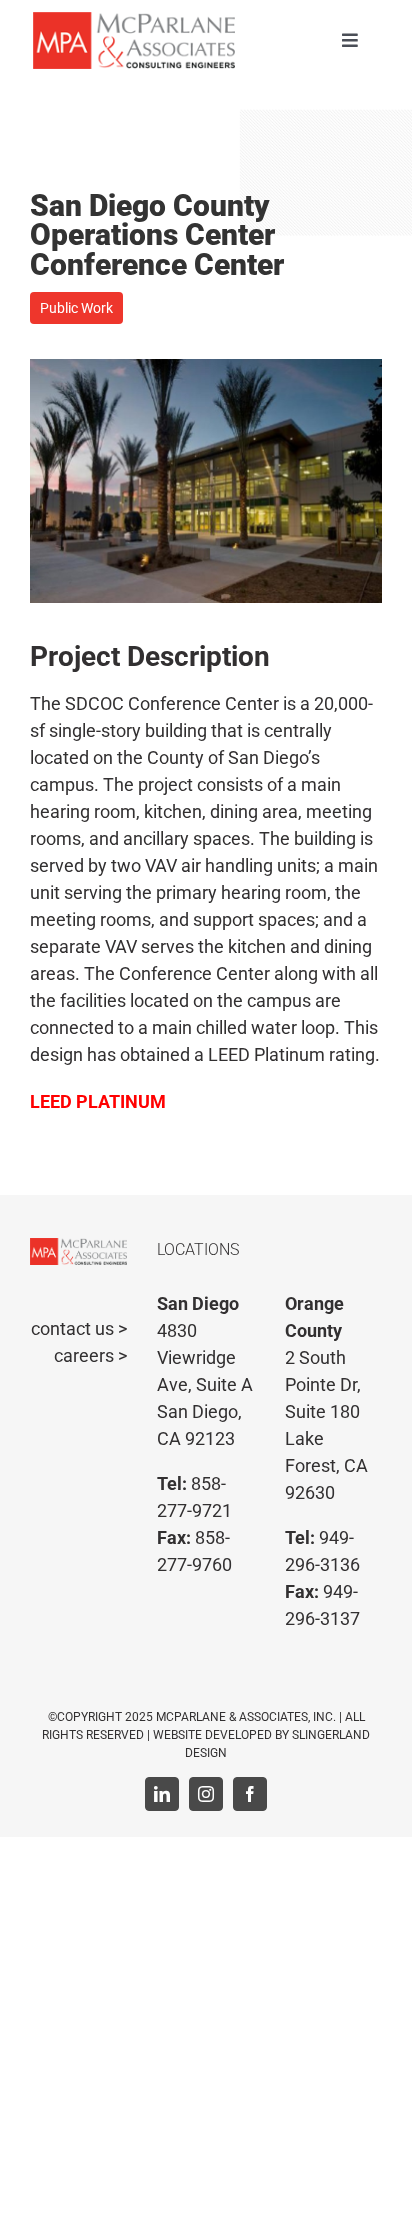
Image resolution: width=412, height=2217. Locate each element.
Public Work (76, 308)
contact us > (79, 1328)
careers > (90, 1355)
